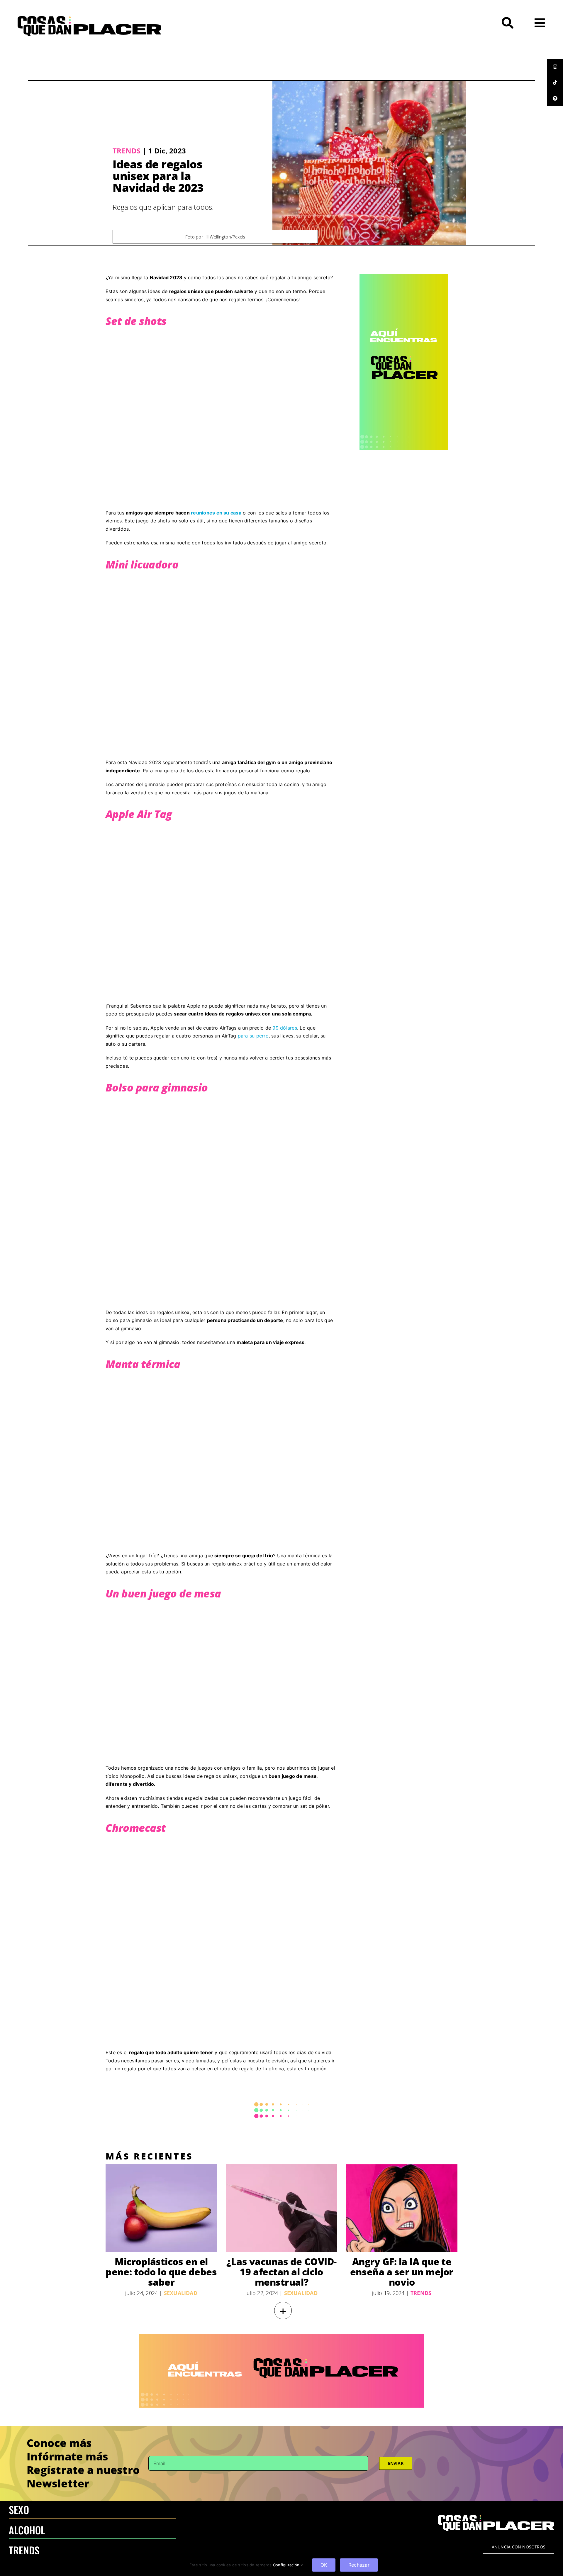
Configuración (287, 2565)
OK (324, 2565)
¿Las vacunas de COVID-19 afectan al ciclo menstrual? (281, 2272)
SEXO (19, 2510)
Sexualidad (181, 2293)
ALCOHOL (27, 2530)
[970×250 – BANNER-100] (282, 2336)
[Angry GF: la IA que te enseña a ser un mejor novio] (402, 2208)
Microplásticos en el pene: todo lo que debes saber (161, 2272)
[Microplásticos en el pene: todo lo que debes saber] (161, 2208)
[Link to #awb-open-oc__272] (508, 23)
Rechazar (359, 2565)
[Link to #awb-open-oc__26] (540, 23)
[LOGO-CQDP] (89, 18)
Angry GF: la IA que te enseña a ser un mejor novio (402, 2272)
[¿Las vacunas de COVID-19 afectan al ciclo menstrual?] (281, 2208)
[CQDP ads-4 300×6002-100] (404, 276)
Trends (127, 151)
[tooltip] (555, 67)
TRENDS (24, 2550)
